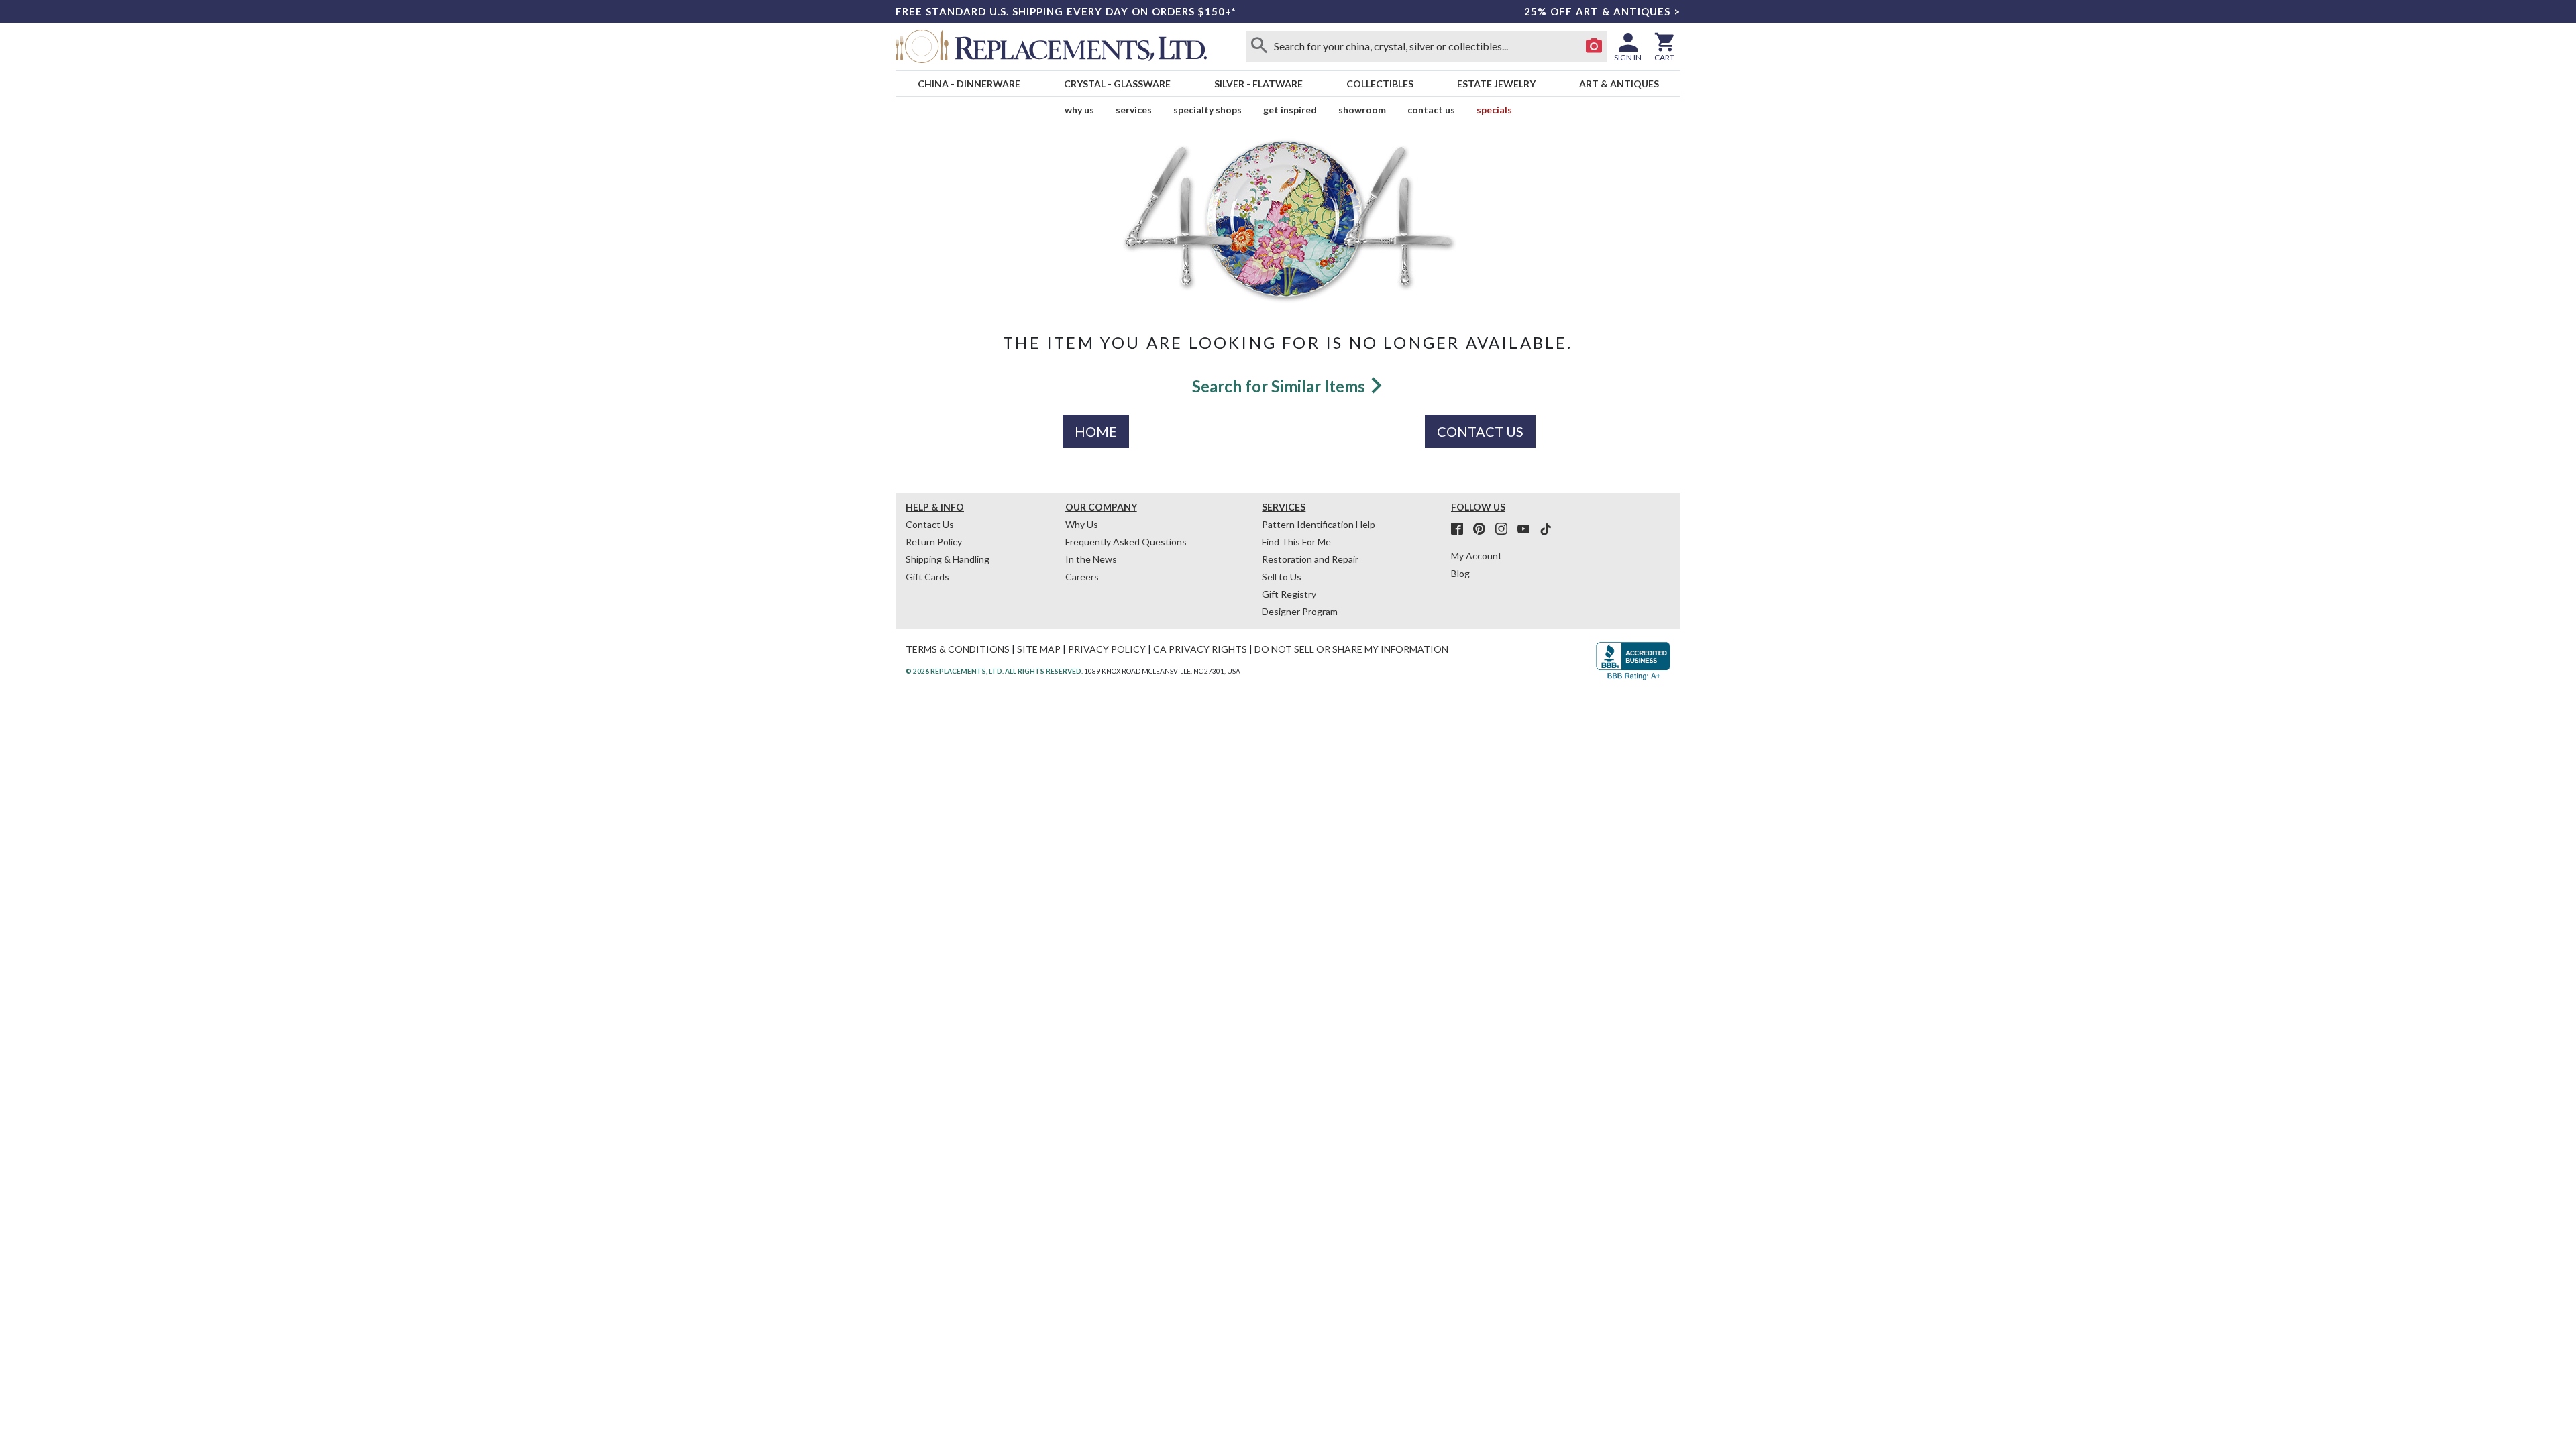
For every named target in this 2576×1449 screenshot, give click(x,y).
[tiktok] (1546, 529)
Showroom (1362, 110)
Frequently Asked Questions (1126, 542)
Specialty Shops (1207, 110)
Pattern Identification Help (1319, 524)
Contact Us (1431, 110)
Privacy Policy (1107, 649)
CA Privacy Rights (1200, 649)
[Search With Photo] (1594, 46)
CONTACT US (1480, 431)
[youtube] (1527, 529)
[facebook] (1461, 529)
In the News (1091, 559)
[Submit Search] (1259, 46)
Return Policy (934, 542)
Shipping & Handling (948, 559)
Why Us (1082, 524)
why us (1079, 110)
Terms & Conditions (958, 649)
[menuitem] (969, 84)
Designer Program (1300, 611)
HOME (1096, 431)
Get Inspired (1290, 110)
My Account (1477, 556)
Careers (1082, 577)
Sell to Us (1282, 577)
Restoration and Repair (1310, 559)
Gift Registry (1289, 594)
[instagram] (1505, 529)
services (1134, 110)
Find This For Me (1296, 542)
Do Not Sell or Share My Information (1351, 649)
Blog (1460, 573)
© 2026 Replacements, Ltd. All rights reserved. (994, 671)
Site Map (1039, 649)
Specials (1494, 110)
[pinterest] (1483, 529)
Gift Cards (927, 577)
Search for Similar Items (1280, 386)
